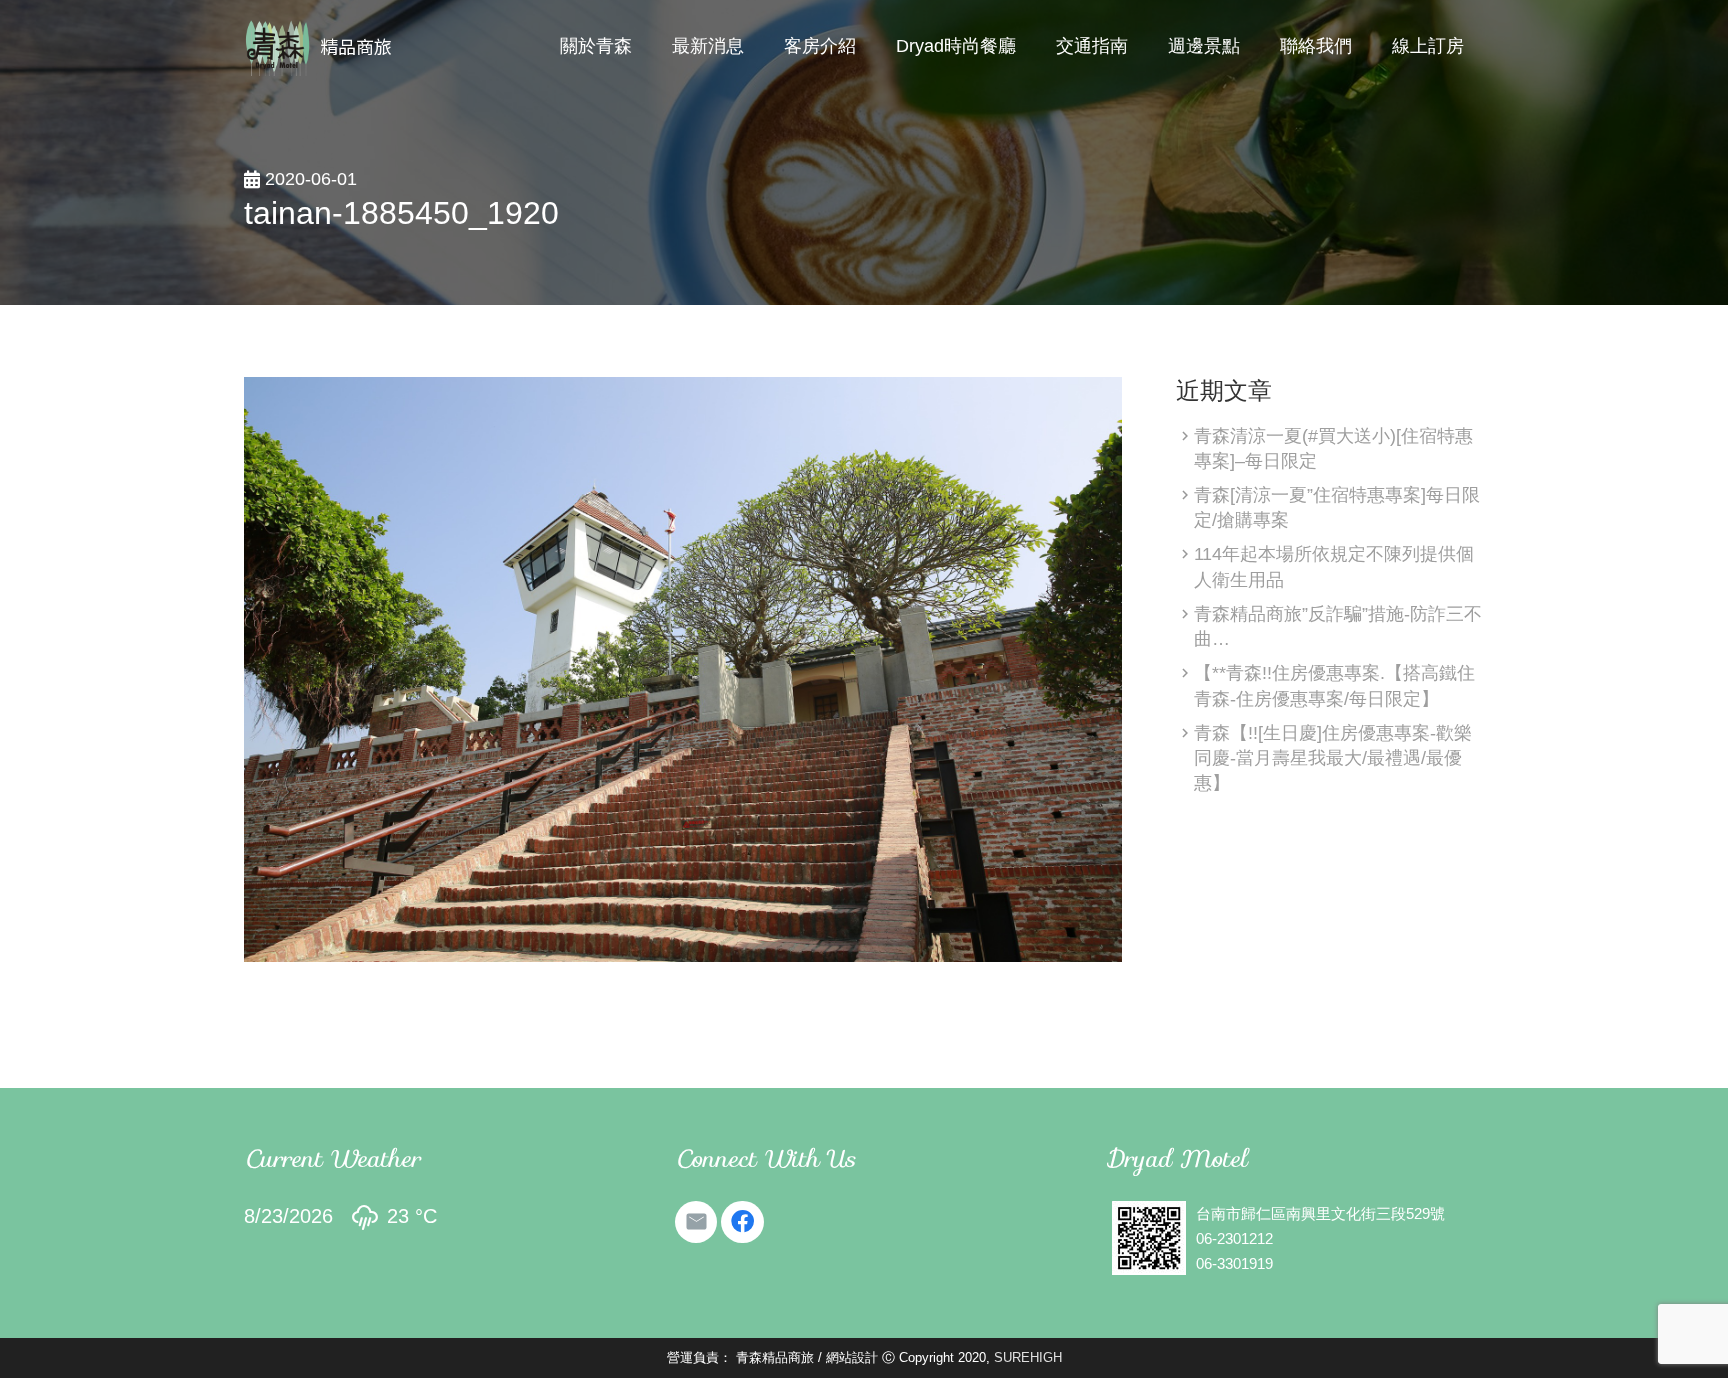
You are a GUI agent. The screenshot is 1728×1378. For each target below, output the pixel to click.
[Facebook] (742, 1222)
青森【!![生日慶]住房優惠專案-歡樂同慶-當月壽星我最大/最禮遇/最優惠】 (1333, 758)
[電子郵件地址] (696, 1222)
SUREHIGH (1028, 1357)
